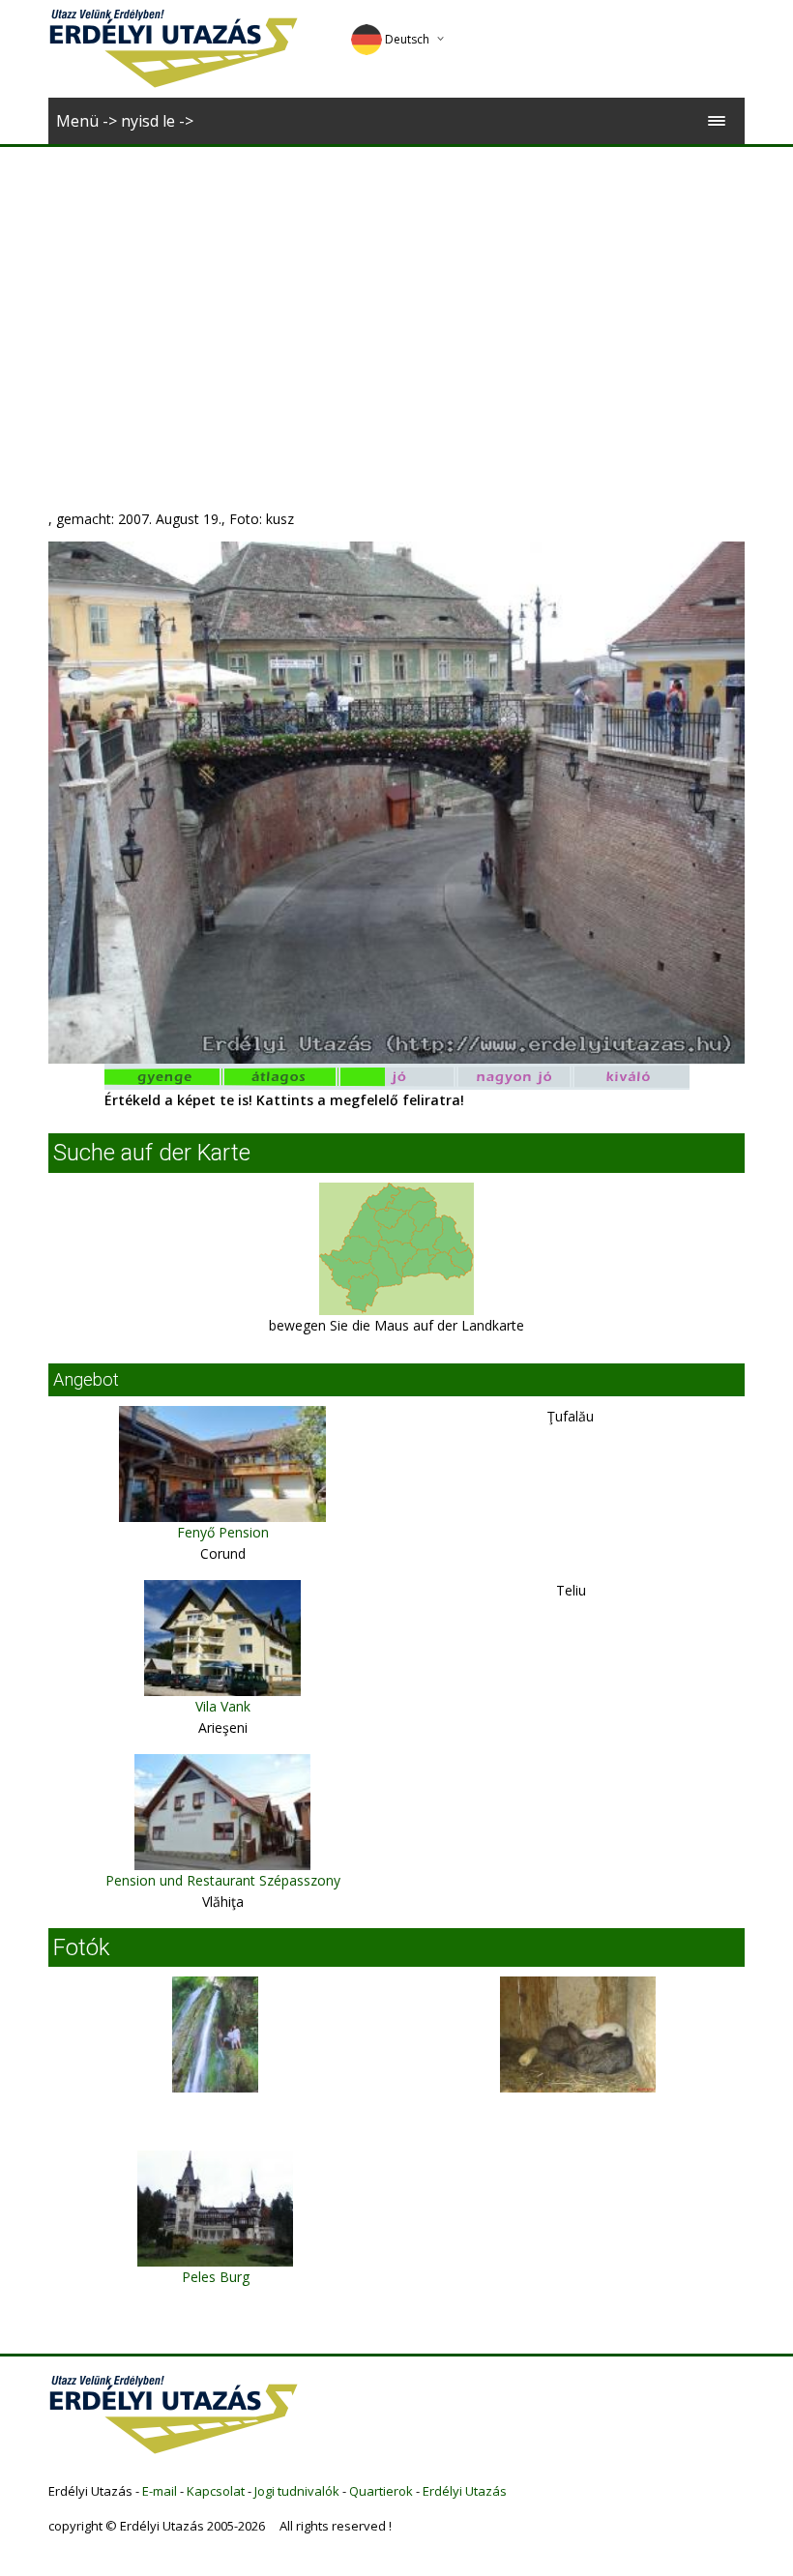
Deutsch (407, 39)
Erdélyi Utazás (465, 2491)
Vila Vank (223, 1706)
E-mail (160, 2491)
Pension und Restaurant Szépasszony (223, 1880)
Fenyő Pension (223, 1532)
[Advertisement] (396, 292)
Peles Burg (216, 2277)
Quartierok (381, 2491)
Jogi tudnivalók (297, 2491)
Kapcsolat (216, 2491)
